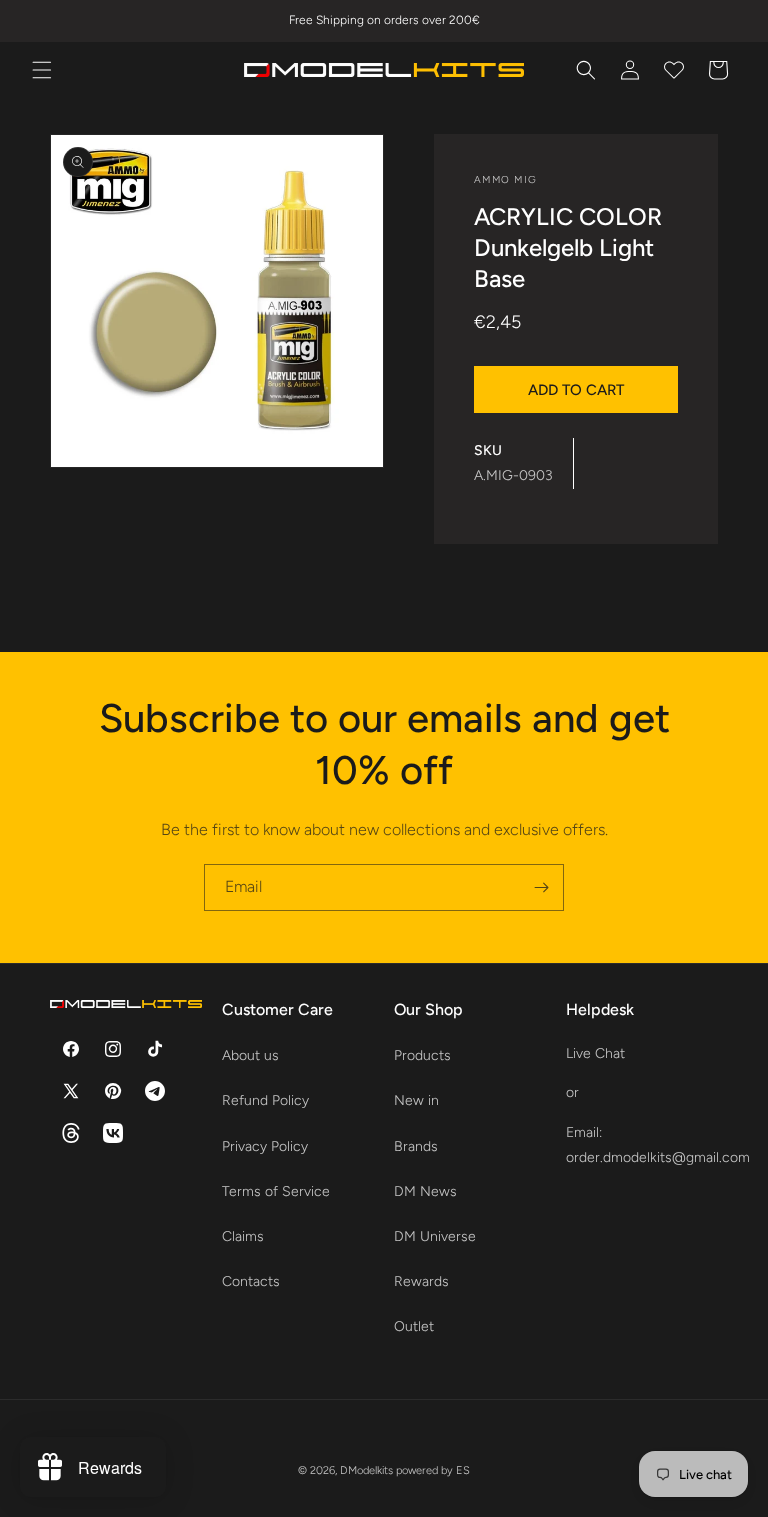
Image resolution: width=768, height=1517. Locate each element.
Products (422, 1055)
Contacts (251, 1281)
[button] (42, 70)
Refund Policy (265, 1100)
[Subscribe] (541, 887)
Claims (243, 1236)
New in (416, 1100)
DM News (425, 1191)
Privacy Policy (265, 1146)
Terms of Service (276, 1191)
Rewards (421, 1281)
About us (250, 1055)
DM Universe (435, 1236)
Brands (416, 1146)
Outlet (414, 1326)
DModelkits (366, 1470)
